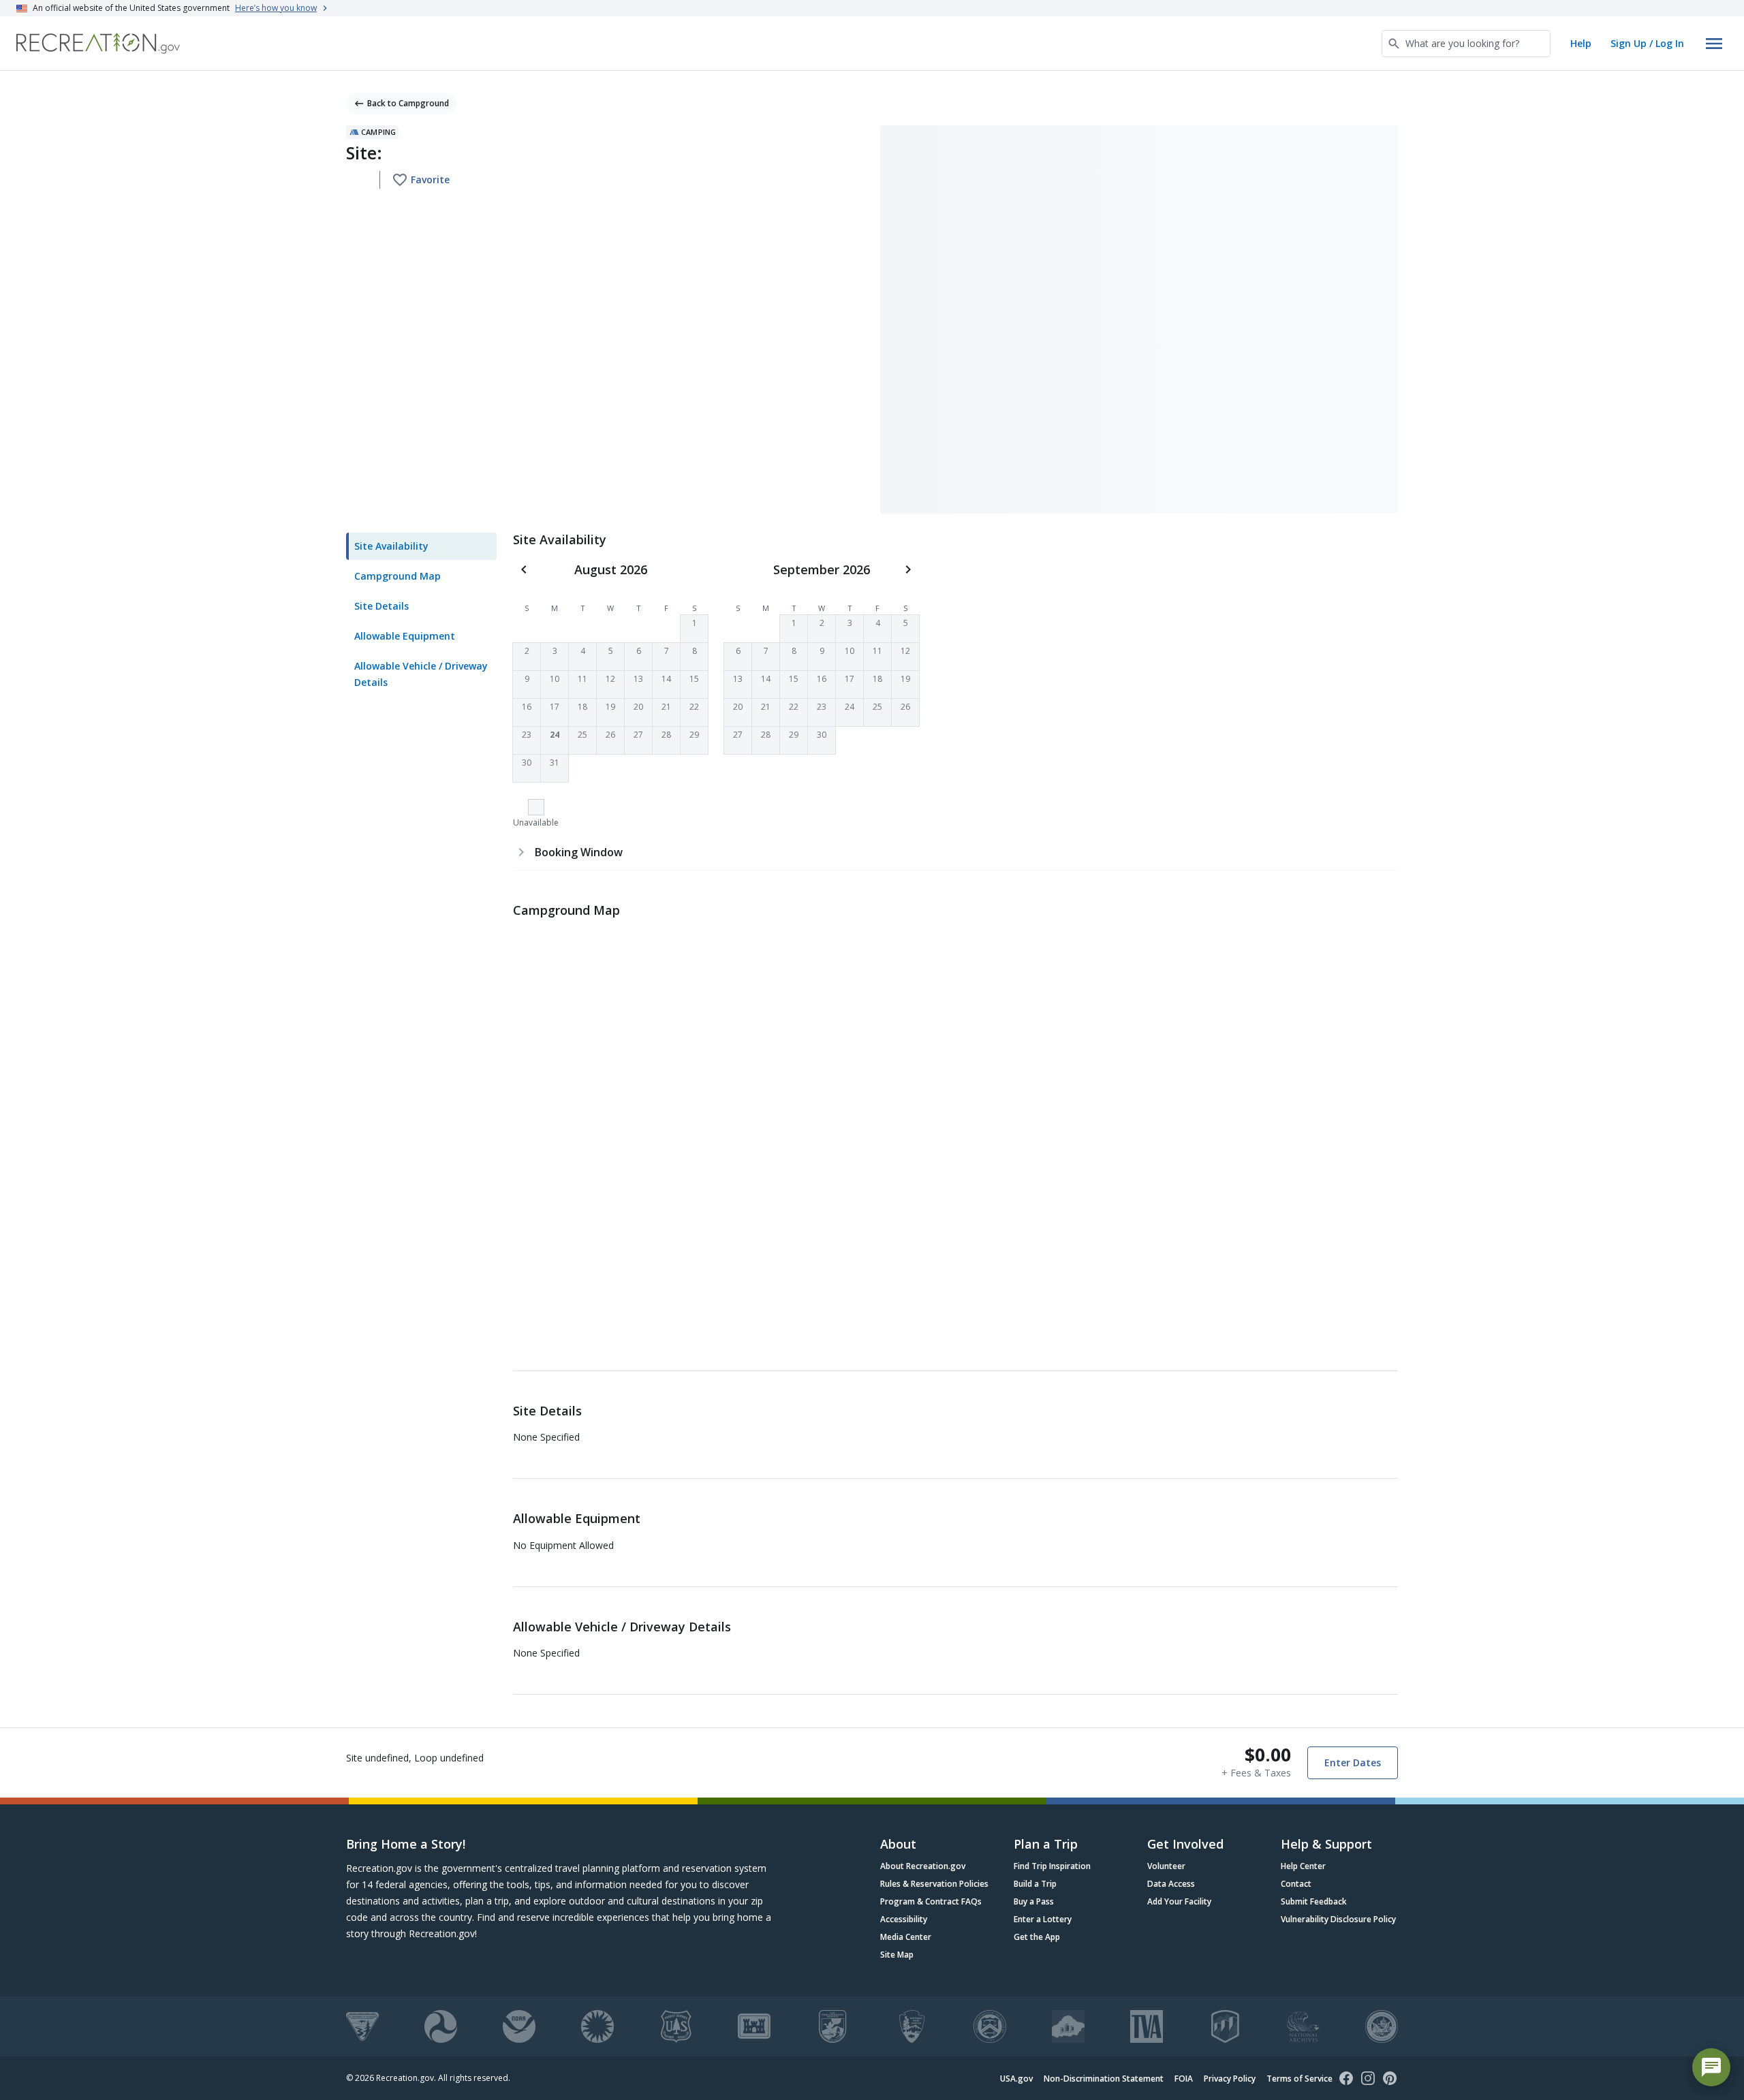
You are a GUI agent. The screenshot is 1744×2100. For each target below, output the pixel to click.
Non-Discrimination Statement (1104, 2079)
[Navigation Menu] (1714, 44)
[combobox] (1466, 44)
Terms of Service (1299, 2079)
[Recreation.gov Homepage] (98, 43)
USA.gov (1016, 2079)
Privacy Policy (1230, 2079)
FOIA (1184, 2079)
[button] (694, 629)
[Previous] (524, 569)
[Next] (908, 569)
